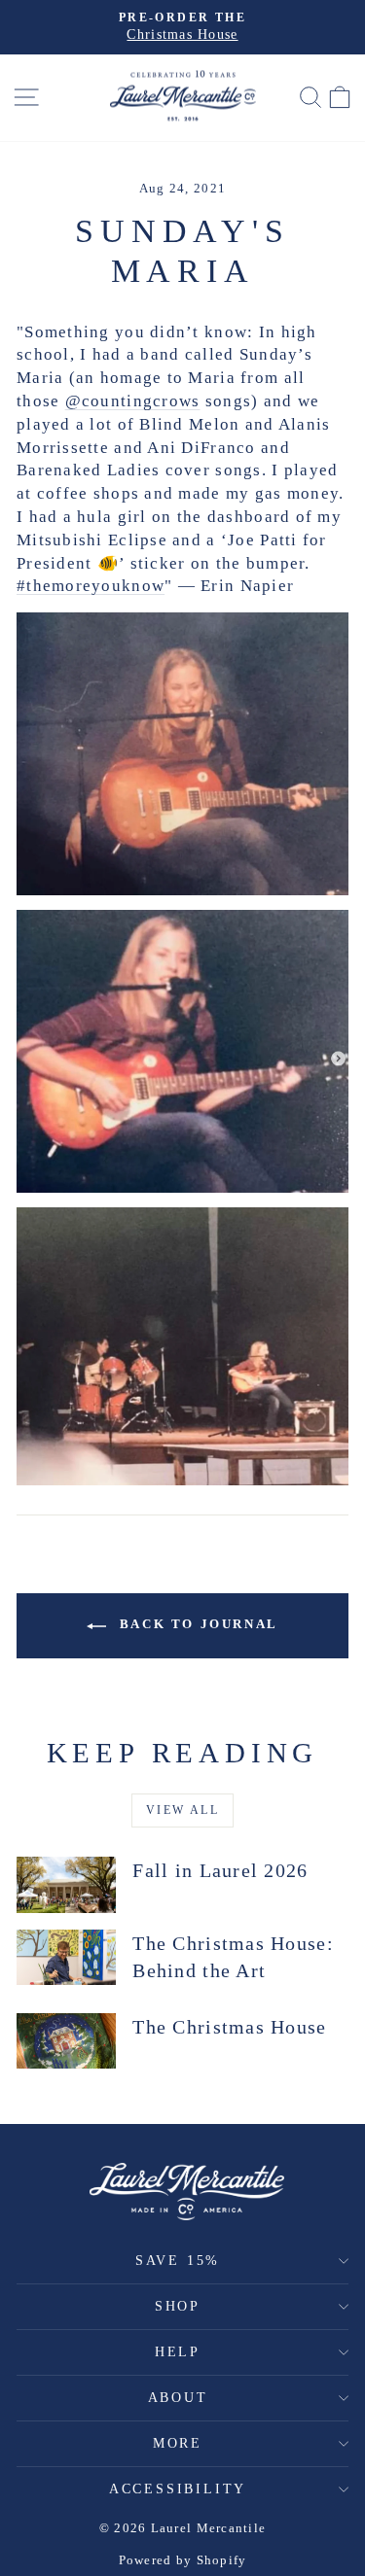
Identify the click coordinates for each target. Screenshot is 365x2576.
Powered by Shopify (183, 2560)
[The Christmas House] (66, 2041)
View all (182, 1810)
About (178, 2398)
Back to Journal (196, 1624)
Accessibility (178, 2489)
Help (178, 2352)
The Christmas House (229, 2027)
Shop (178, 2306)
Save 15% (178, 2261)
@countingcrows (133, 401)
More (178, 2443)
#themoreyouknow (91, 586)
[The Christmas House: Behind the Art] (66, 1958)
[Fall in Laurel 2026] (66, 1885)
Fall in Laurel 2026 (220, 1870)
